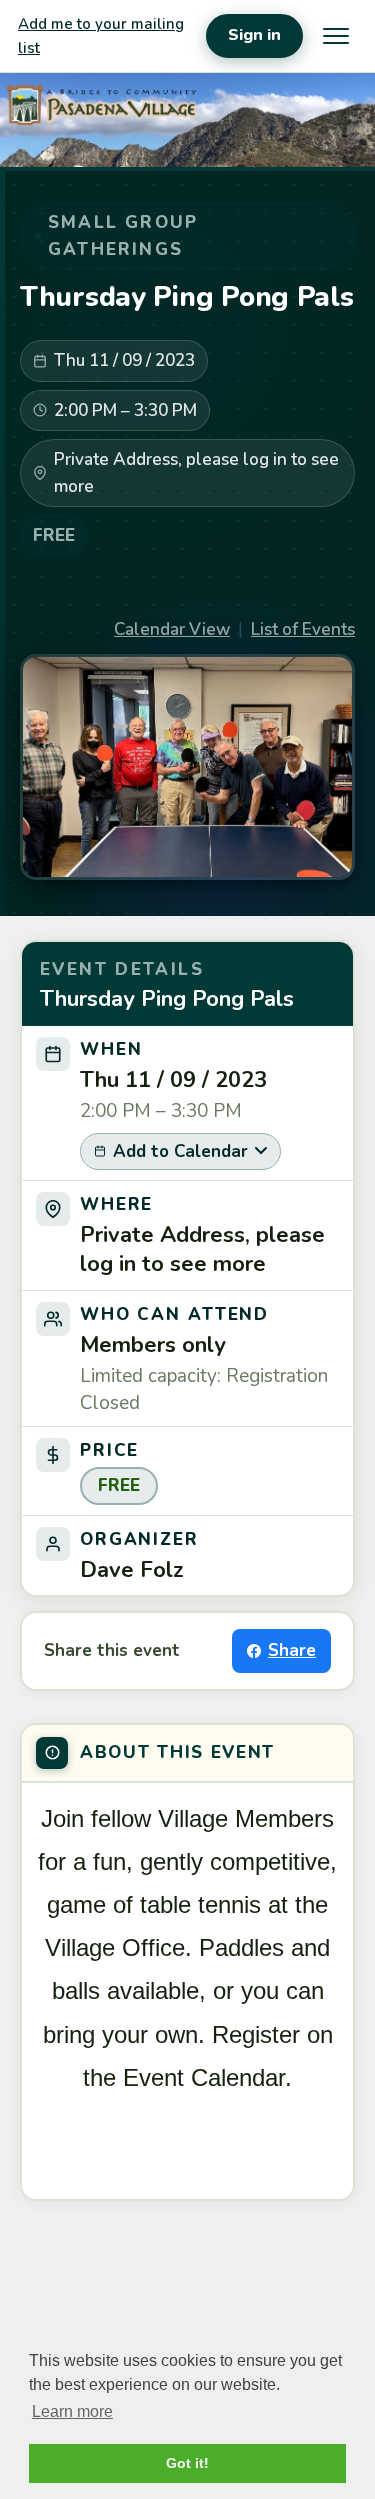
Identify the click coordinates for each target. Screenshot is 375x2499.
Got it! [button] (187, 2463)
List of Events (303, 629)
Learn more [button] (72, 2411)
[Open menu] (336, 36)
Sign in (254, 35)
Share (292, 1650)
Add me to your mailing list (101, 36)
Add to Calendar (180, 1151)
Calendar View (172, 629)
